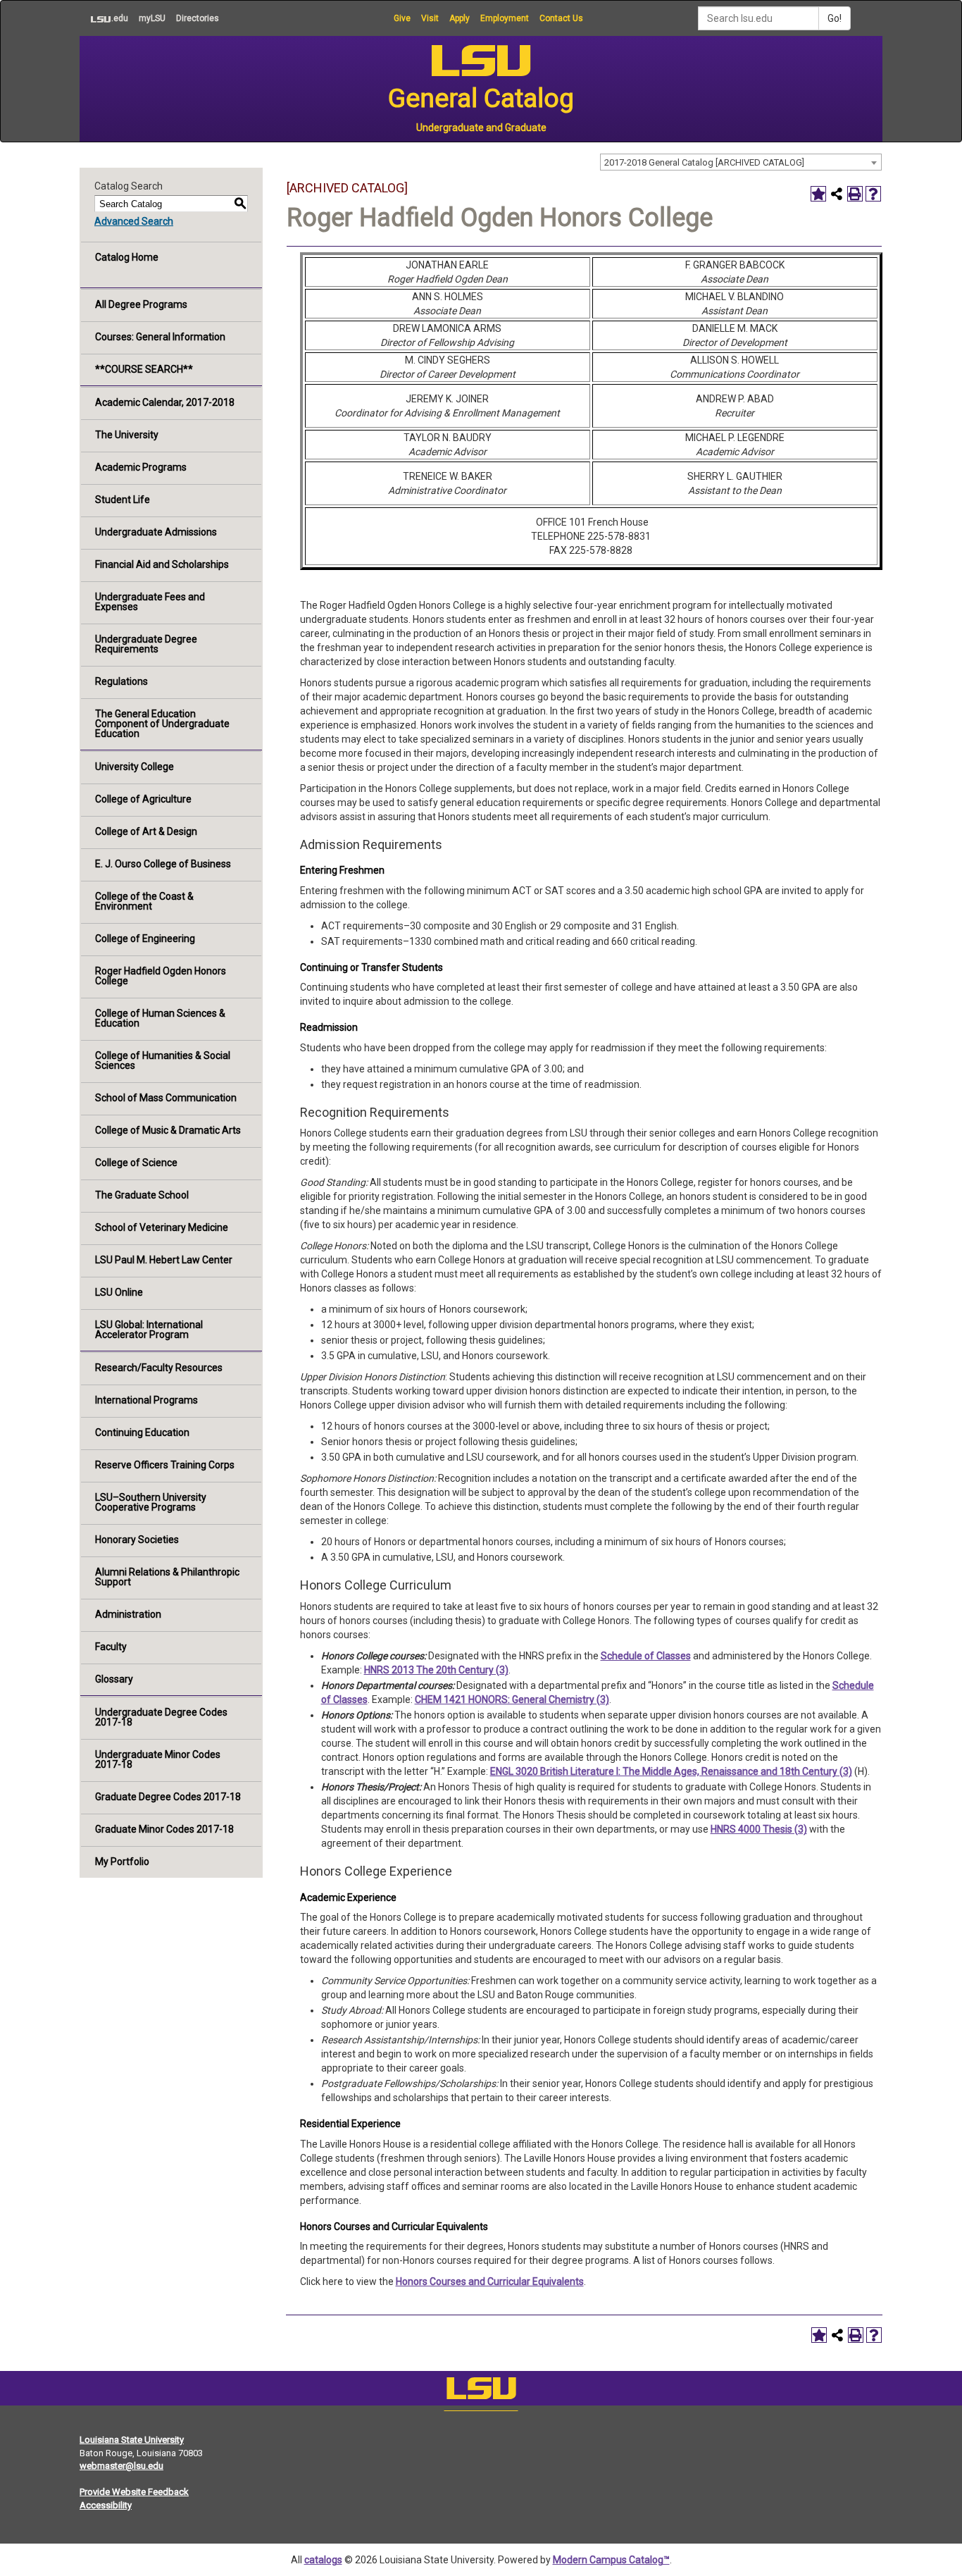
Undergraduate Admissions (156, 532)
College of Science (136, 1163)
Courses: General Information (160, 337)
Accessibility (106, 2505)
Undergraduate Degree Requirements (146, 644)
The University (127, 435)
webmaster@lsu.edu (121, 2466)
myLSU (152, 18)
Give (402, 18)
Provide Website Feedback (134, 2492)
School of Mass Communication (166, 1098)
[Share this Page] (837, 194)
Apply (460, 18)
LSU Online (119, 1292)
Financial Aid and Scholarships (162, 564)
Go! (835, 18)
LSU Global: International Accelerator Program (149, 1330)
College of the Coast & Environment (144, 901)
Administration (128, 1614)
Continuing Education (142, 1432)
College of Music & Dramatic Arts (168, 1130)
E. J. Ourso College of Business (163, 864)
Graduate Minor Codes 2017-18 (164, 1829)
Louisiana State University (132, 2440)
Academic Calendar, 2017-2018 (165, 402)
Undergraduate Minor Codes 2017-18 (158, 1759)
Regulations (121, 681)
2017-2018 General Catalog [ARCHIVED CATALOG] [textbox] (704, 162)
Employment (505, 18)
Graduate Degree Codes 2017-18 (168, 1797)
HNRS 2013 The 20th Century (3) (436, 1670)
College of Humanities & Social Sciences (163, 1060)
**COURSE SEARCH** (144, 369)
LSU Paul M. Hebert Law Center (164, 1260)
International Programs (146, 1400)
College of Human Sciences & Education (160, 1018)
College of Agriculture (143, 799)
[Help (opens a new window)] (873, 194)
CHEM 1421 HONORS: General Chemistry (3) (512, 1699)
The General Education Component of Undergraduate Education (162, 724)
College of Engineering (145, 939)
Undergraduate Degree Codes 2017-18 (161, 1717)
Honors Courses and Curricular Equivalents (490, 2281)
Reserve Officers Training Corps (165, 1465)
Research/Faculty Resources (159, 1368)
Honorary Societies (137, 1540)
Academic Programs (141, 467)
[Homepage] (481, 2391)
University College (135, 767)
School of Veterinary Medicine (162, 1227)
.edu (104, 18)
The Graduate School (142, 1195)
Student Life (123, 500)
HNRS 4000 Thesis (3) (759, 1829)
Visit (430, 18)
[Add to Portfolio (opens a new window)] (818, 194)
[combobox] (741, 162)
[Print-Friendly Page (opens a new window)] (855, 194)
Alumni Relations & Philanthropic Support (167, 1577)
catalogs (323, 2560)
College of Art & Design (146, 831)
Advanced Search (134, 221)
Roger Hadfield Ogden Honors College (161, 976)
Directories (198, 18)
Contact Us (561, 18)
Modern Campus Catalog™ (611, 2560)
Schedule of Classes (646, 1656)
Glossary (114, 1679)
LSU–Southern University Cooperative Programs (151, 1502)
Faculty (111, 1647)
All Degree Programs (141, 304)
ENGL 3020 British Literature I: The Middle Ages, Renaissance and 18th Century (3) (671, 1771)
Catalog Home (127, 257)
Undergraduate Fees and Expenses (150, 602)
